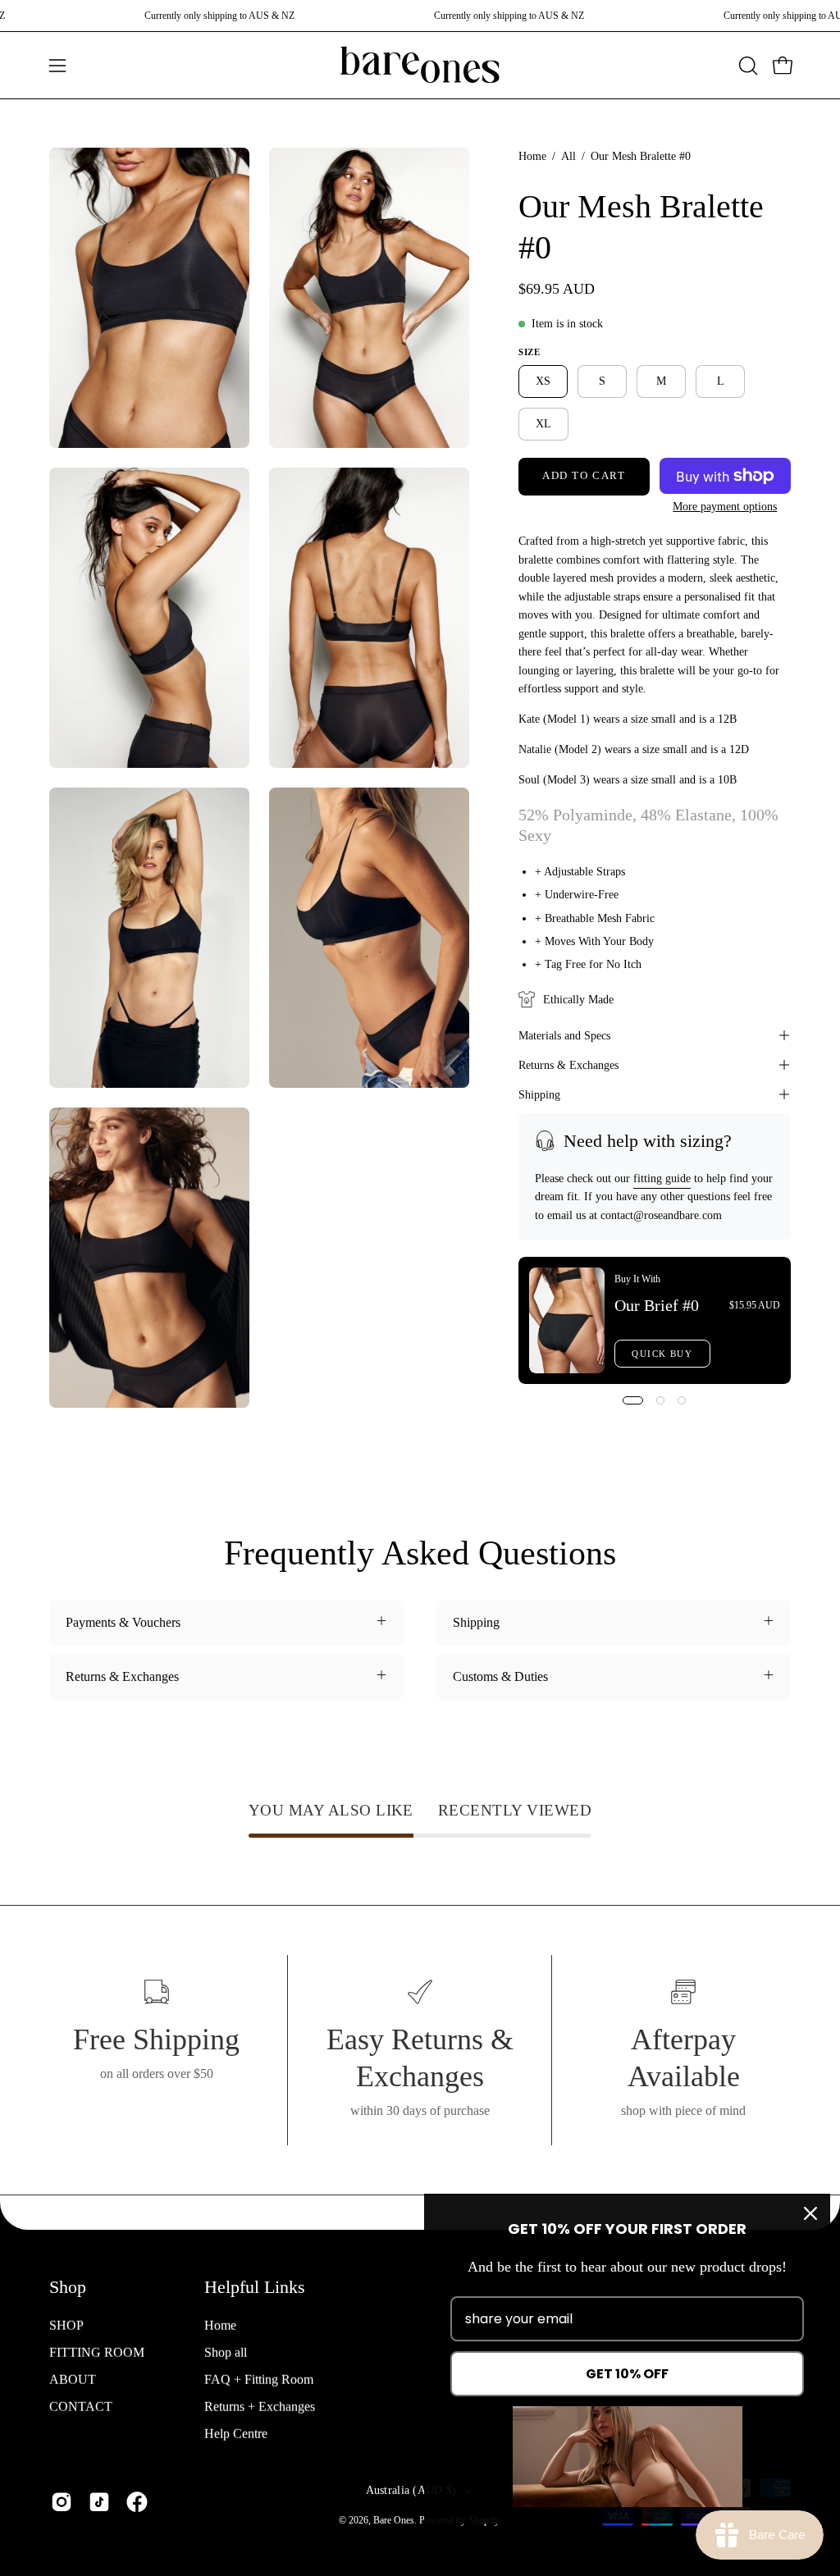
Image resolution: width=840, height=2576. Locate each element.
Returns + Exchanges (260, 2406)
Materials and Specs (564, 1035)
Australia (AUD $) (411, 2489)
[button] (746, 66)
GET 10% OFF (627, 2374)
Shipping (539, 1094)
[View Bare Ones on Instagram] (62, 2502)
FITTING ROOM (97, 2352)
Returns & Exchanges (568, 1065)
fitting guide (662, 1178)
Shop (68, 2287)
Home (532, 156)
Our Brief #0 (657, 1305)
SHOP (66, 2325)
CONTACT (81, 2406)
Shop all (226, 2352)
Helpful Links (255, 2287)
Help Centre (236, 2433)
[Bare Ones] (420, 65)
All (568, 156)
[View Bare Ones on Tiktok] (99, 2502)
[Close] (810, 2213)
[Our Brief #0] (567, 1320)
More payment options (726, 507)
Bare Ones (394, 2519)
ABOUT (73, 2379)
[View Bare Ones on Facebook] (137, 2502)
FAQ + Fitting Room (259, 2379)
